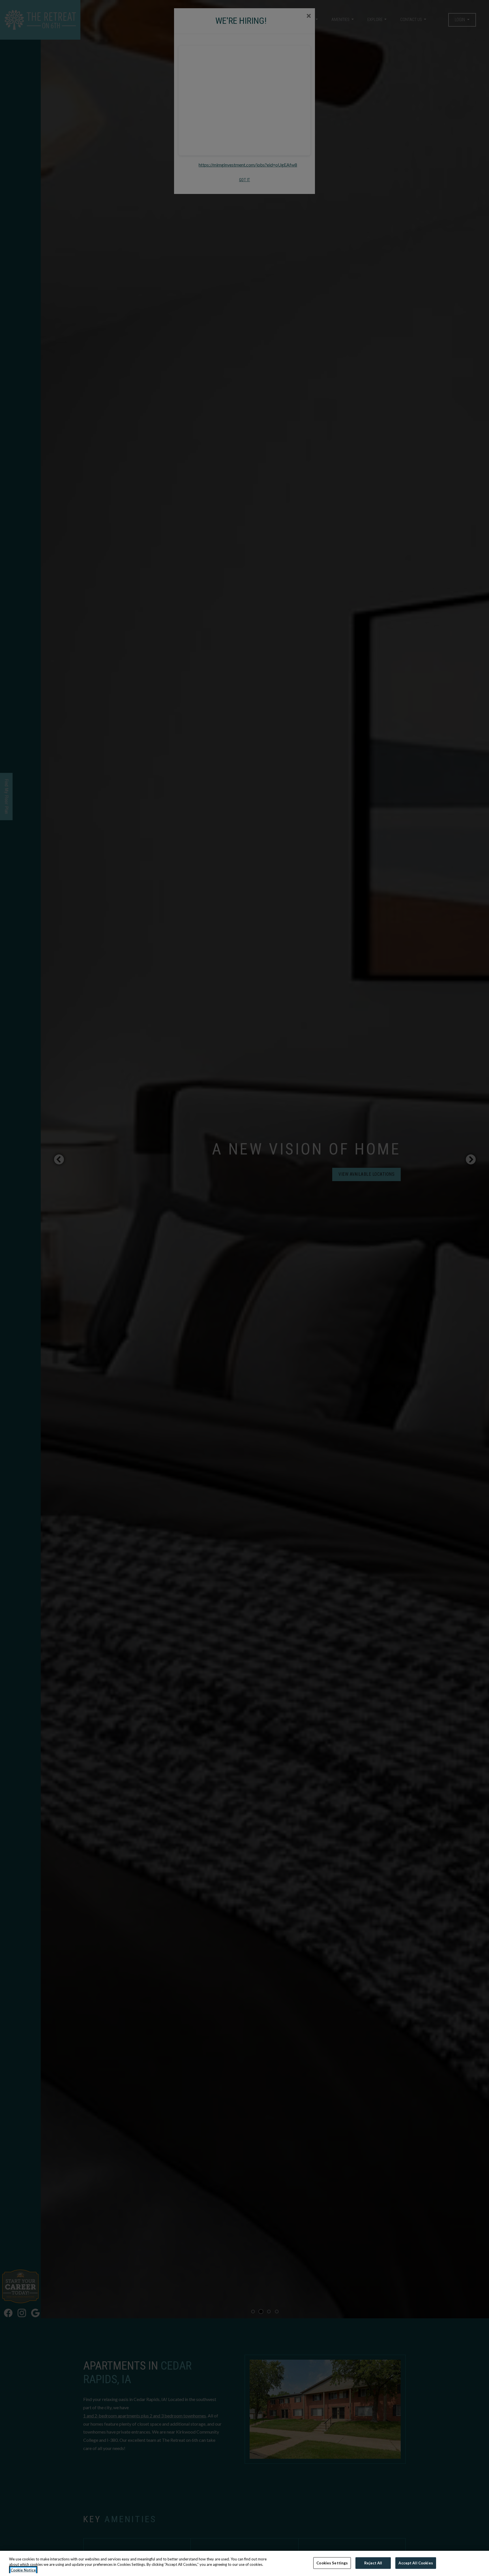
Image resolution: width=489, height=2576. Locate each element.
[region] (244, 2563)
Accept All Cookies (416, 2563)
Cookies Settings (332, 2563)
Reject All (373, 2563)
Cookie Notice (23, 2570)
